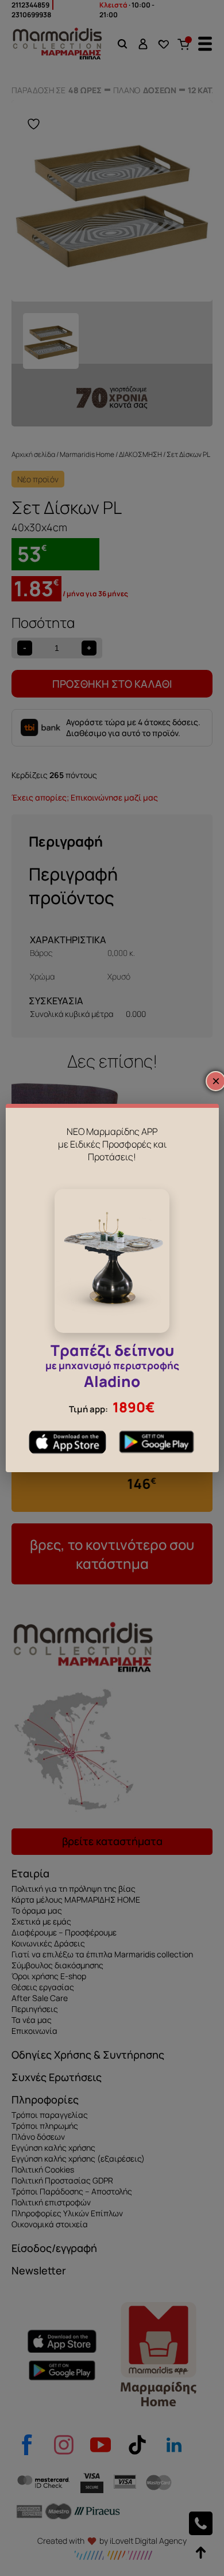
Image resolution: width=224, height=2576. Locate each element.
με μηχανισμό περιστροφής (112, 1368)
